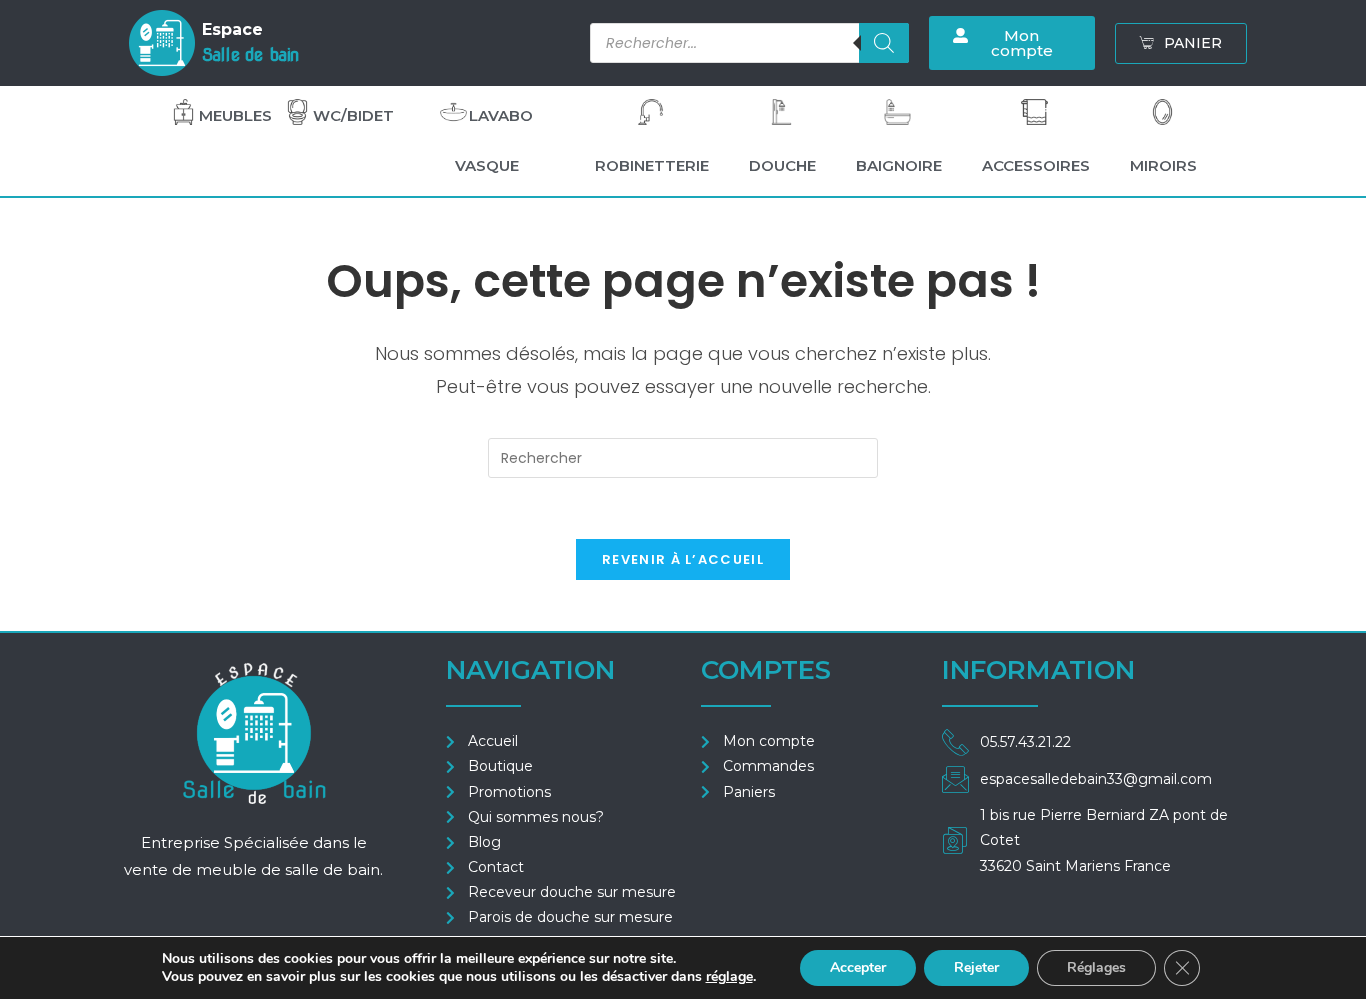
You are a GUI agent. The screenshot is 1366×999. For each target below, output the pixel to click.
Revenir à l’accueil (683, 559)
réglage (729, 977)
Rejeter (976, 967)
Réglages (1096, 967)
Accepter (858, 967)
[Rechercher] (884, 43)
